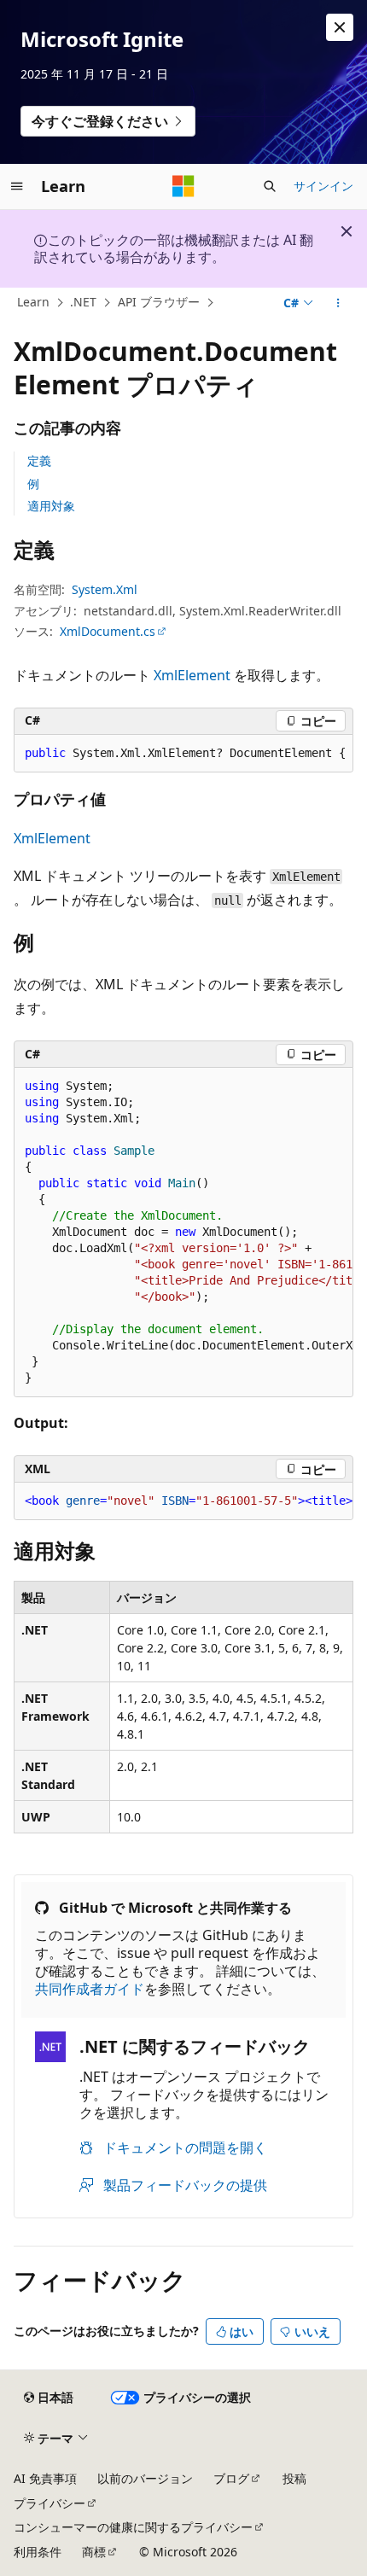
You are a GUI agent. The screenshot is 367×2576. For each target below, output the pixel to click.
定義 (39, 460)
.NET (83, 302)
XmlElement (192, 675)
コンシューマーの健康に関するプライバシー (133, 2527)
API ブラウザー (159, 302)
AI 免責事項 (45, 2478)
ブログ (231, 2478)
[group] (183, 754)
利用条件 (38, 2552)
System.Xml (105, 589)
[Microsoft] (183, 186)
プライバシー (50, 2503)
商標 (94, 2552)
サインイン (323, 186)
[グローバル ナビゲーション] (17, 186)
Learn (33, 302)
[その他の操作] (338, 303)
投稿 (294, 2478)
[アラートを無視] (340, 27)
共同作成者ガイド (90, 1989)
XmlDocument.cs (108, 631)
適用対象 (51, 506)
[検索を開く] (270, 186)
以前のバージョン (145, 2478)
